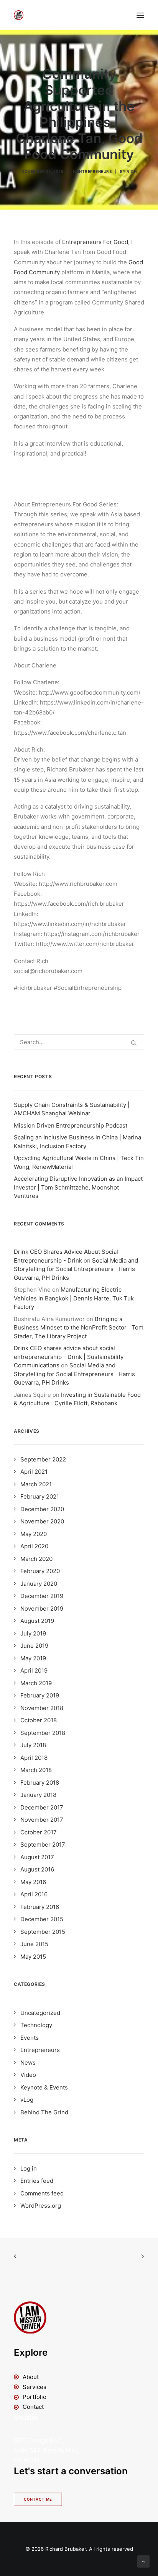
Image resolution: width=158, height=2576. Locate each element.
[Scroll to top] (143, 2561)
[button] (140, 15)
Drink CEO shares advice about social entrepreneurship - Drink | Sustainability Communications (69, 1357)
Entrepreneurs (94, 171)
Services (35, 2387)
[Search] (79, 1042)
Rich (132, 171)
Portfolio (35, 2397)
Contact (33, 2407)
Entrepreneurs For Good (95, 242)
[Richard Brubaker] (19, 15)
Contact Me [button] (38, 2500)
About (31, 2377)
